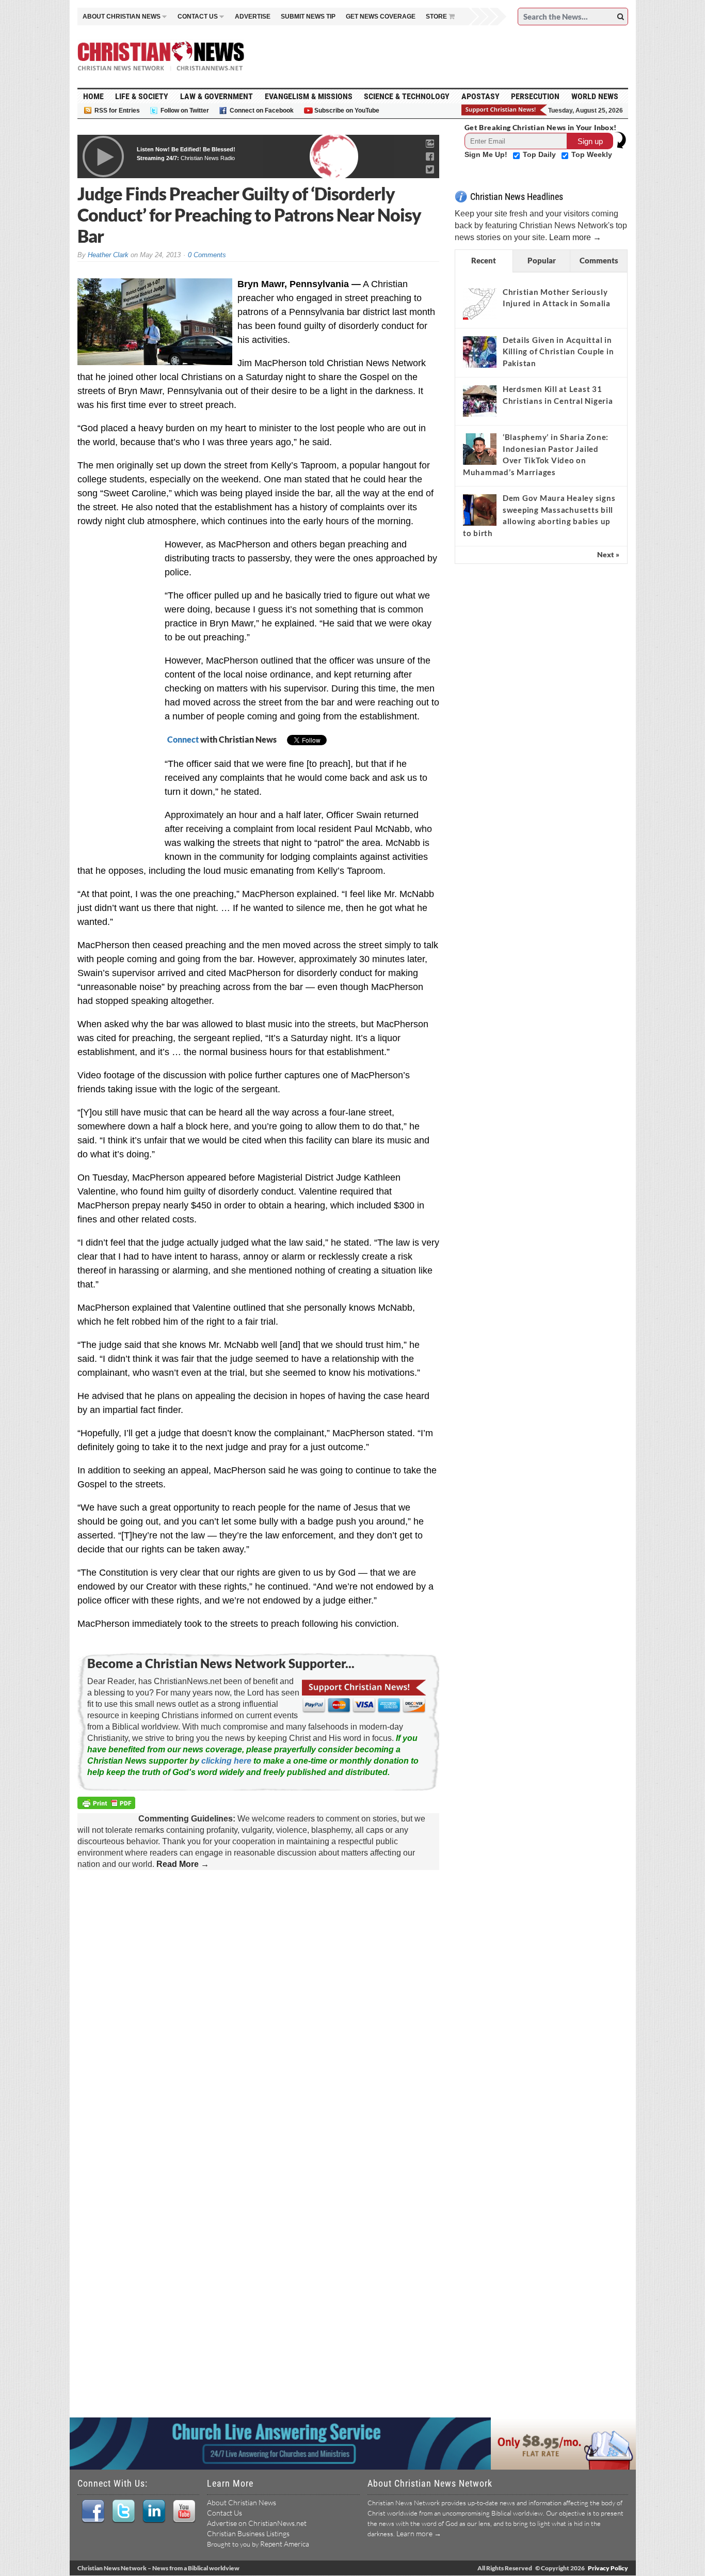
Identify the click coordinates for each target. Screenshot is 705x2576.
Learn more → (575, 237)
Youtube (184, 2511)
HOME (93, 96)
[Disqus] (258, 2011)
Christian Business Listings (248, 2533)
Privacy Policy (608, 2568)
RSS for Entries (117, 111)
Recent (484, 260)
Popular (542, 260)
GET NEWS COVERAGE (381, 17)
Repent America (285, 2544)
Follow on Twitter (185, 111)
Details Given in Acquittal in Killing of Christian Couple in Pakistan (558, 351)
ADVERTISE (253, 17)
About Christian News (242, 2502)
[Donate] (505, 110)
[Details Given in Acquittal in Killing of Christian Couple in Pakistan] (480, 352)
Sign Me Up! (487, 154)
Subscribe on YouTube (347, 111)
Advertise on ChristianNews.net (257, 2523)
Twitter (123, 2511)
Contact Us (225, 2513)
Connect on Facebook (262, 111)
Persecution (535, 96)
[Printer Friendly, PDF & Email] (108, 1804)
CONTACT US (198, 17)
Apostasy (480, 96)
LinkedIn (154, 2511)
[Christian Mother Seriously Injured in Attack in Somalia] (480, 304)
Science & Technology (407, 96)
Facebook (93, 2511)
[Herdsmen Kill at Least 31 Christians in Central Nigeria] (480, 401)
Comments (599, 260)
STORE (436, 17)
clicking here (226, 1761)
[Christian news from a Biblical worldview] (161, 56)
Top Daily (540, 154)
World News (595, 96)
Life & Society (142, 96)
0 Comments (207, 255)
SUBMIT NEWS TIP (308, 17)
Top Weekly (592, 154)
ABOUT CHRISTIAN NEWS (122, 17)
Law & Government (217, 96)
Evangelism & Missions (309, 96)
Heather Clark (108, 255)
